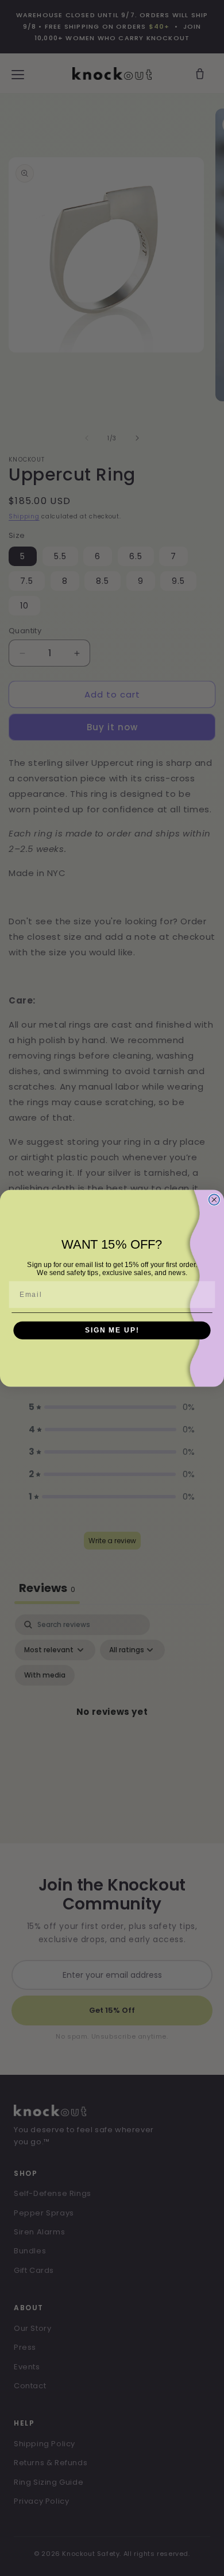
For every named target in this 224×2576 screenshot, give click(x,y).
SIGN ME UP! (112, 1330)
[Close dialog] (214, 1200)
